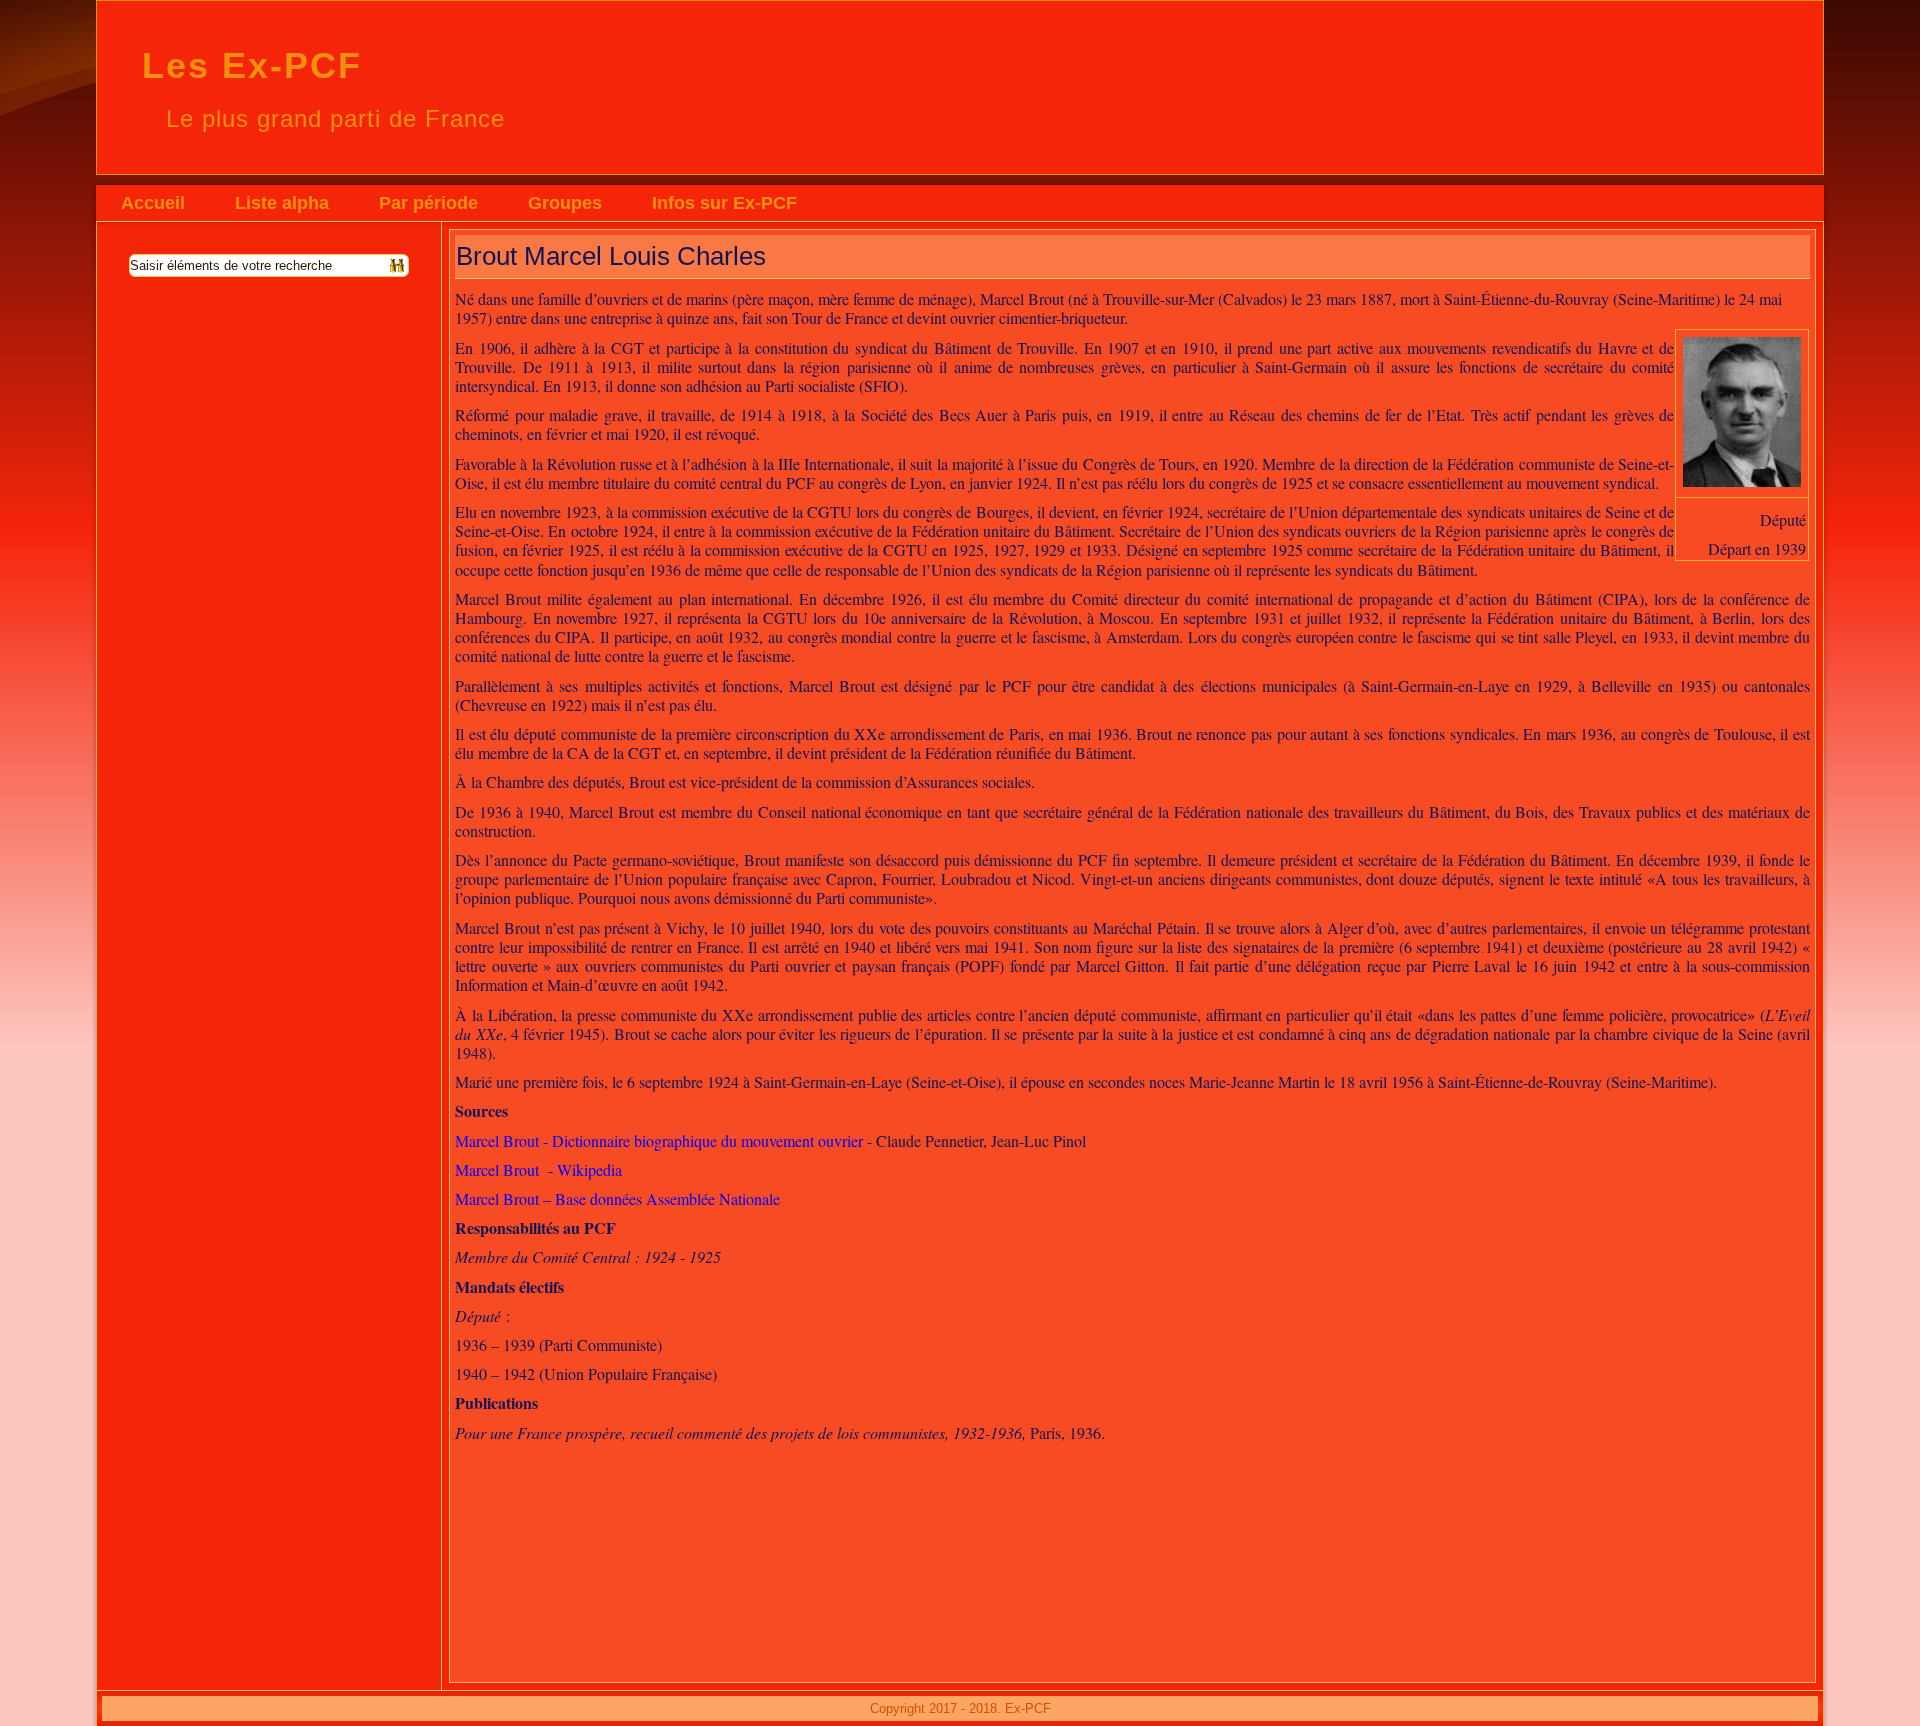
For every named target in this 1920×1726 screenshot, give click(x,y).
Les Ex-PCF (252, 65)
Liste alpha (282, 203)
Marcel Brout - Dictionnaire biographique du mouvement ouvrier (659, 1140)
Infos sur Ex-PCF (724, 203)
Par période (428, 203)
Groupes (565, 203)
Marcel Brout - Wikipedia (538, 1169)
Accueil (153, 203)
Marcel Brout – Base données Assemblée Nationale (617, 1198)
